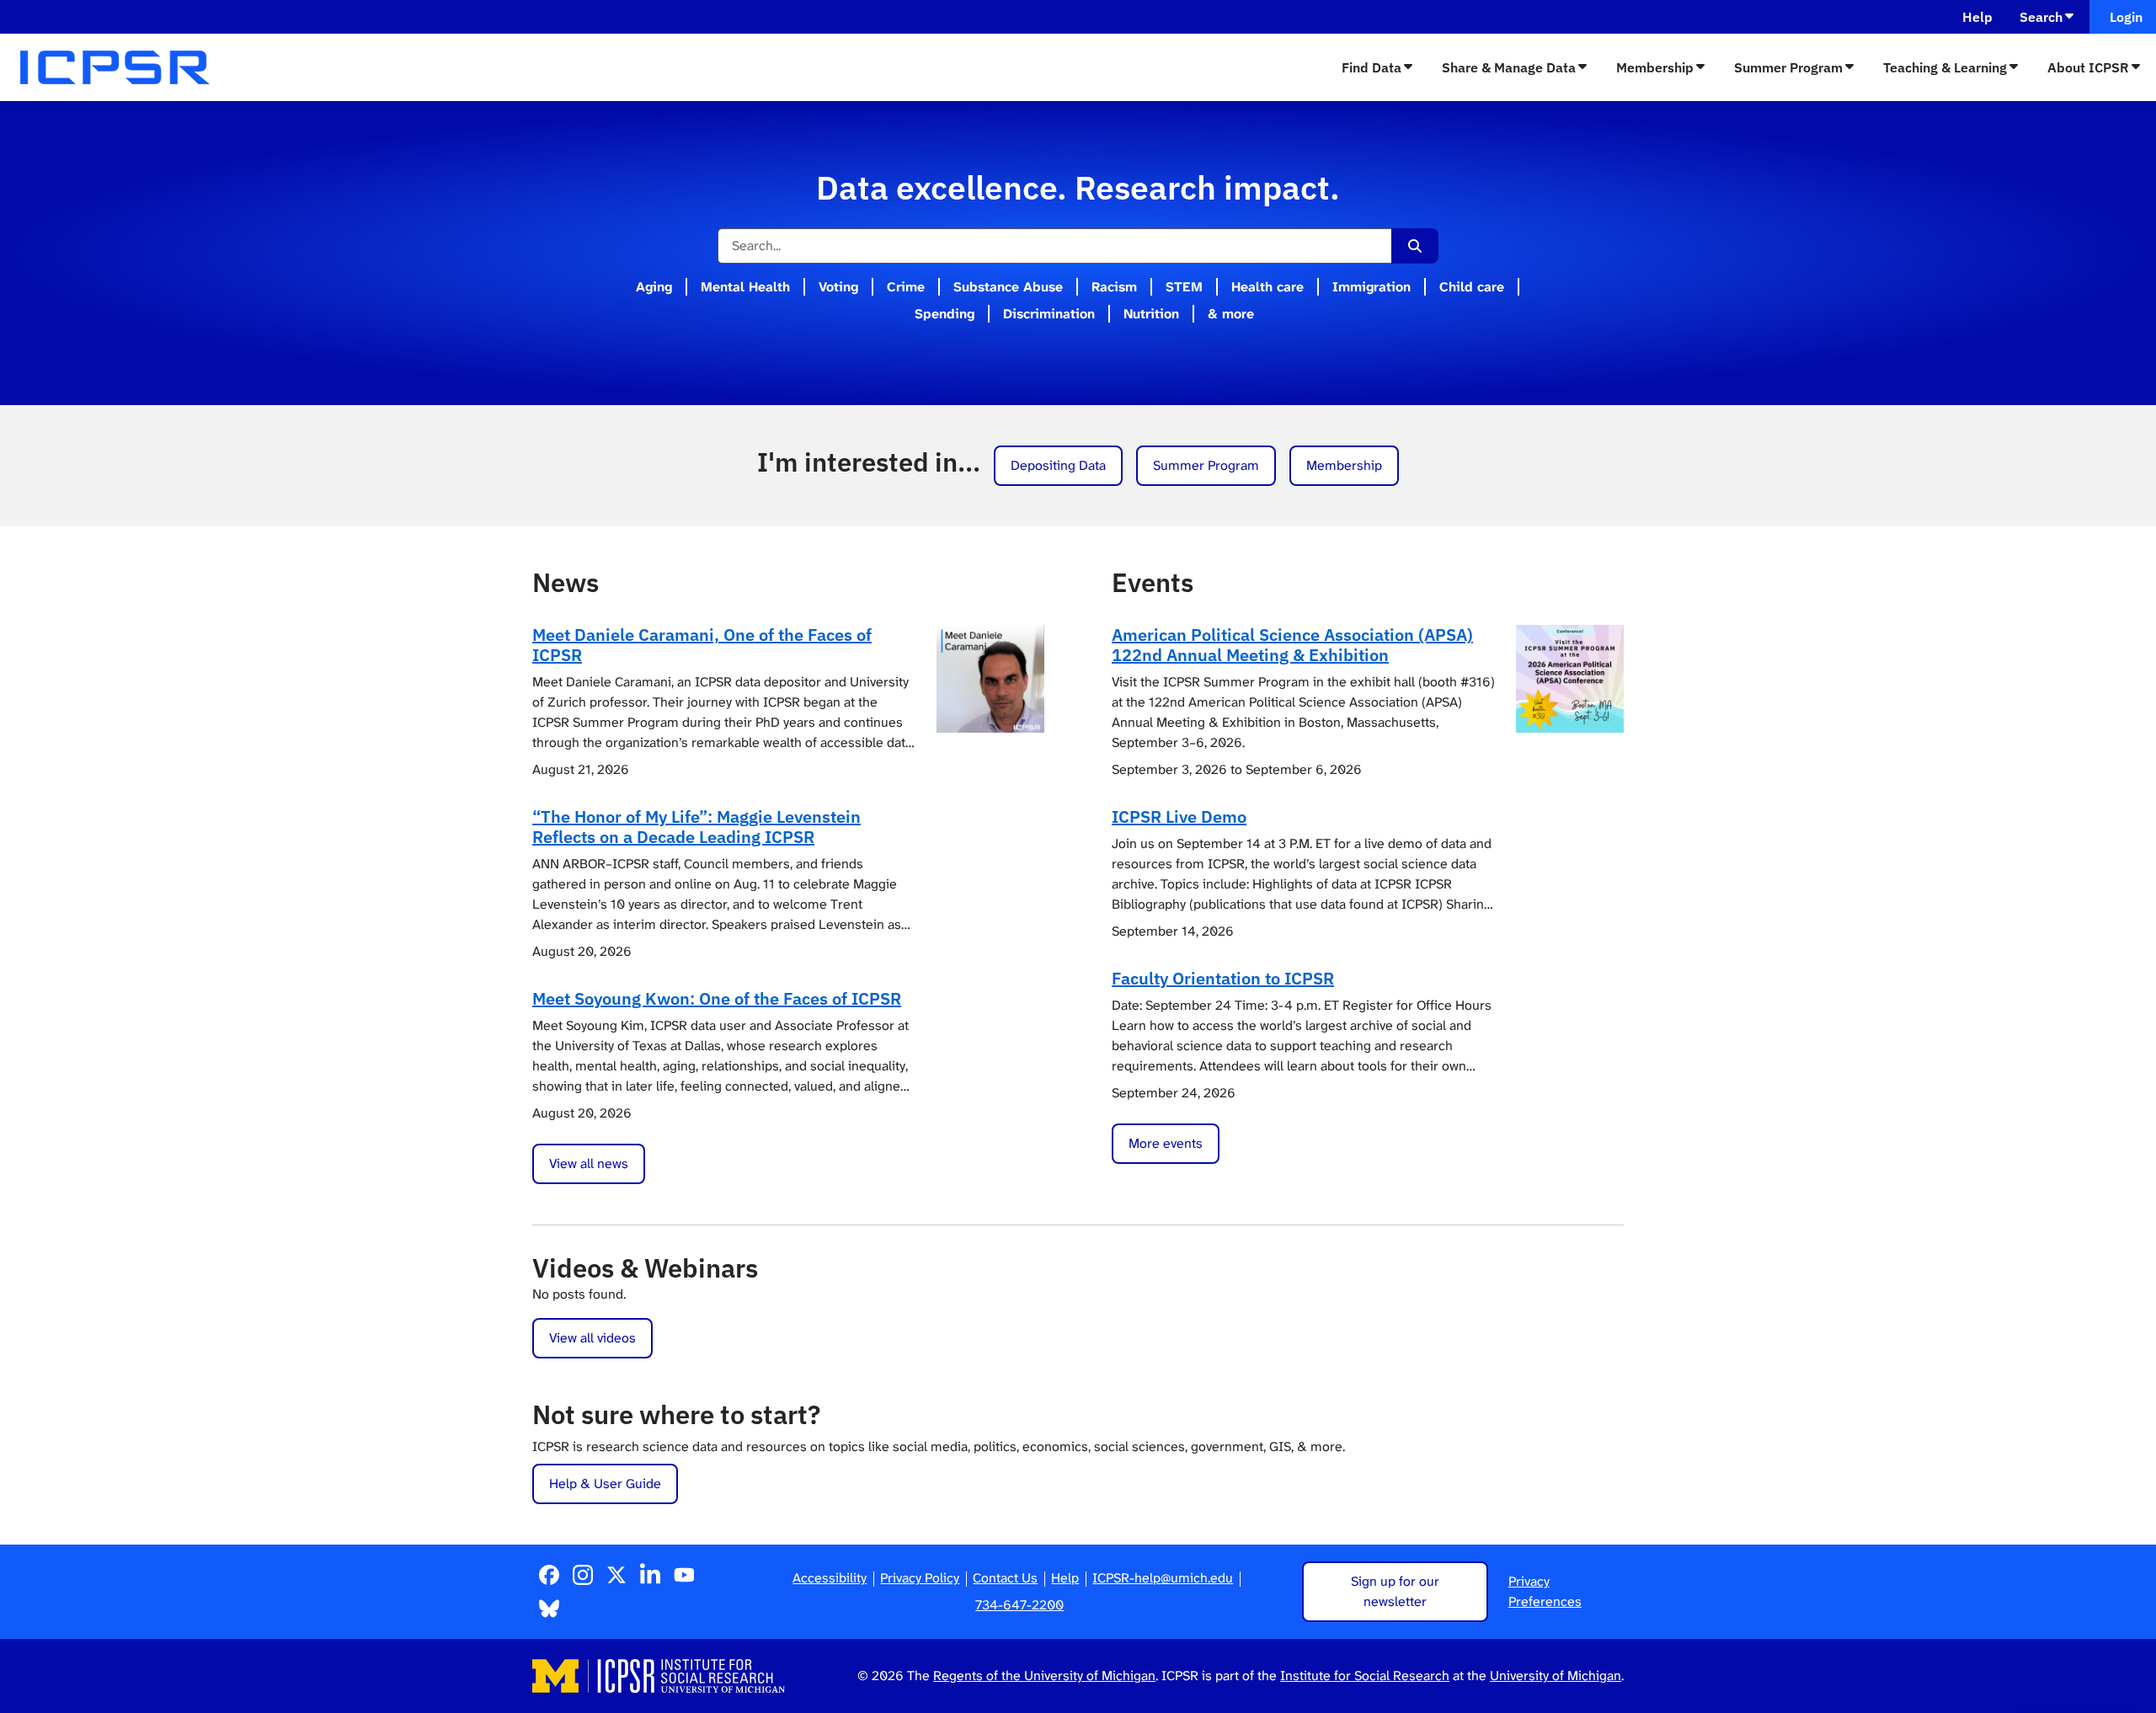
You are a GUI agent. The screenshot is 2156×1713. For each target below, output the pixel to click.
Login (2123, 17)
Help (1977, 17)
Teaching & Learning (1945, 67)
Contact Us (1005, 1578)
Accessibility (830, 1578)
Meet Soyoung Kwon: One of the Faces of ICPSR (717, 998)
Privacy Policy (920, 1578)
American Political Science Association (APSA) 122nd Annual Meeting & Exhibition (1292, 645)
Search (2041, 17)
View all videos (592, 1338)
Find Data (1372, 67)
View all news (589, 1163)
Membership (1655, 67)
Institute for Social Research (1365, 1676)
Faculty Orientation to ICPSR (1223, 978)
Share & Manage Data (1509, 67)
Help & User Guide (605, 1484)
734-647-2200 (1019, 1605)
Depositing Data (1058, 465)
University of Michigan (1556, 1676)
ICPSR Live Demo (1179, 816)
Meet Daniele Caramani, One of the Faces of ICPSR (702, 645)
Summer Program (1788, 67)
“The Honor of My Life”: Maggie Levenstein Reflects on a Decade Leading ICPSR (696, 827)
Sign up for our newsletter (1395, 1591)
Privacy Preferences (1545, 1591)
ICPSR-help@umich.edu (1163, 1578)
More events (1166, 1143)
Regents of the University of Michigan (1044, 1676)
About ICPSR (2088, 67)
